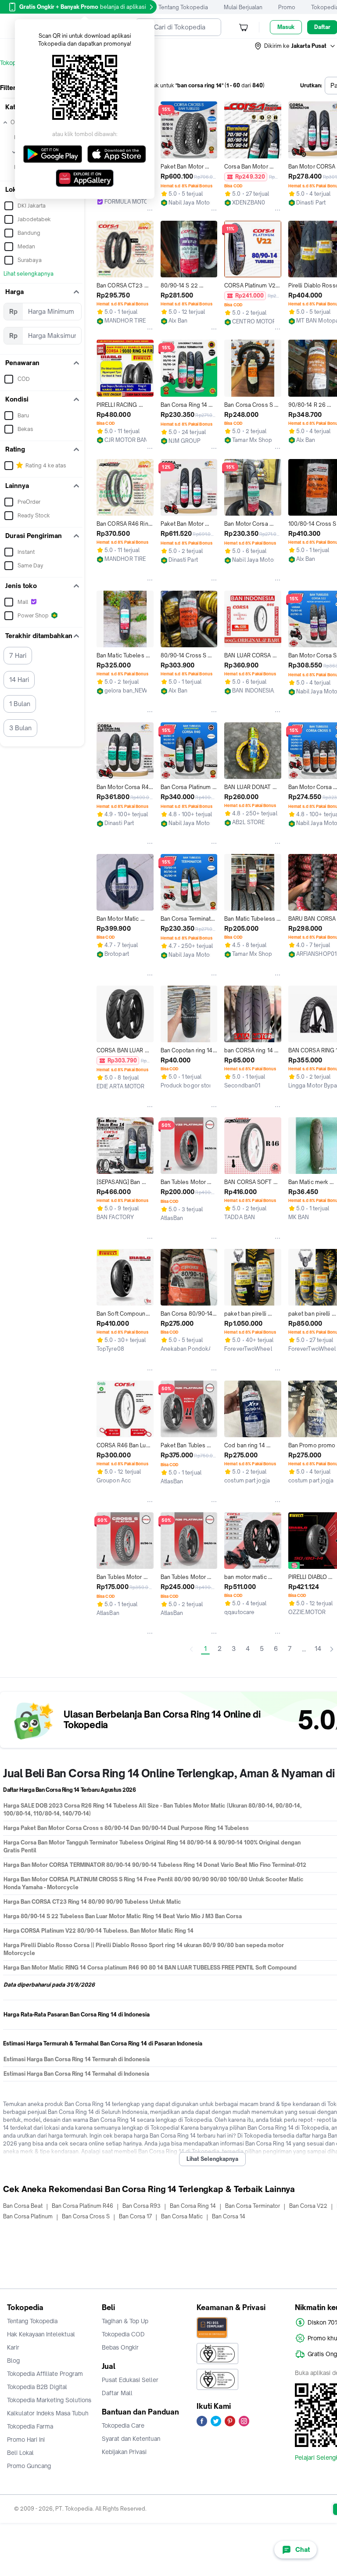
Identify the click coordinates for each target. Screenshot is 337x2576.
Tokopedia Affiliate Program (45, 2374)
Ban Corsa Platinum (28, 2216)
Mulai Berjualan (243, 7)
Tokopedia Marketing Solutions (49, 2400)
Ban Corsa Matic (182, 2216)
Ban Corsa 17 (135, 2216)
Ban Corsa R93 (142, 2206)
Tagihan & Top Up (125, 2321)
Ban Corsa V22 (308, 2206)
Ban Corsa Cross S (86, 2216)
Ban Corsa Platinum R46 (82, 2206)
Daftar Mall (117, 2393)
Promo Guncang (29, 2466)
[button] (295, 46)
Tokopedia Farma (30, 2426)
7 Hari (18, 655)
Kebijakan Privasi (124, 2452)
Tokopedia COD (123, 2334)
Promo (287, 7)
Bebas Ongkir (120, 2347)
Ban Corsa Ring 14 (193, 2206)
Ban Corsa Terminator (253, 2206)
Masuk (286, 27)
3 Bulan (20, 728)
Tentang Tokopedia (183, 7)
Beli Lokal (20, 2453)
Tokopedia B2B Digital (37, 2387)
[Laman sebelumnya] (191, 1649)
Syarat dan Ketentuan (131, 2439)
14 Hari (19, 680)
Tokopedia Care (123, 2425)
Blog (13, 2361)
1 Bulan (20, 704)
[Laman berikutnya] (332, 1649)
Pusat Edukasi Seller (130, 2380)
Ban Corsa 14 (229, 2216)
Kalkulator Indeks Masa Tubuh (48, 2413)
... (304, 1649)
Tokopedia (14, 63)
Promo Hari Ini (26, 2440)
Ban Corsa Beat (23, 2206)
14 (318, 1649)
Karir (13, 2347)
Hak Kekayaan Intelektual (41, 2334)
